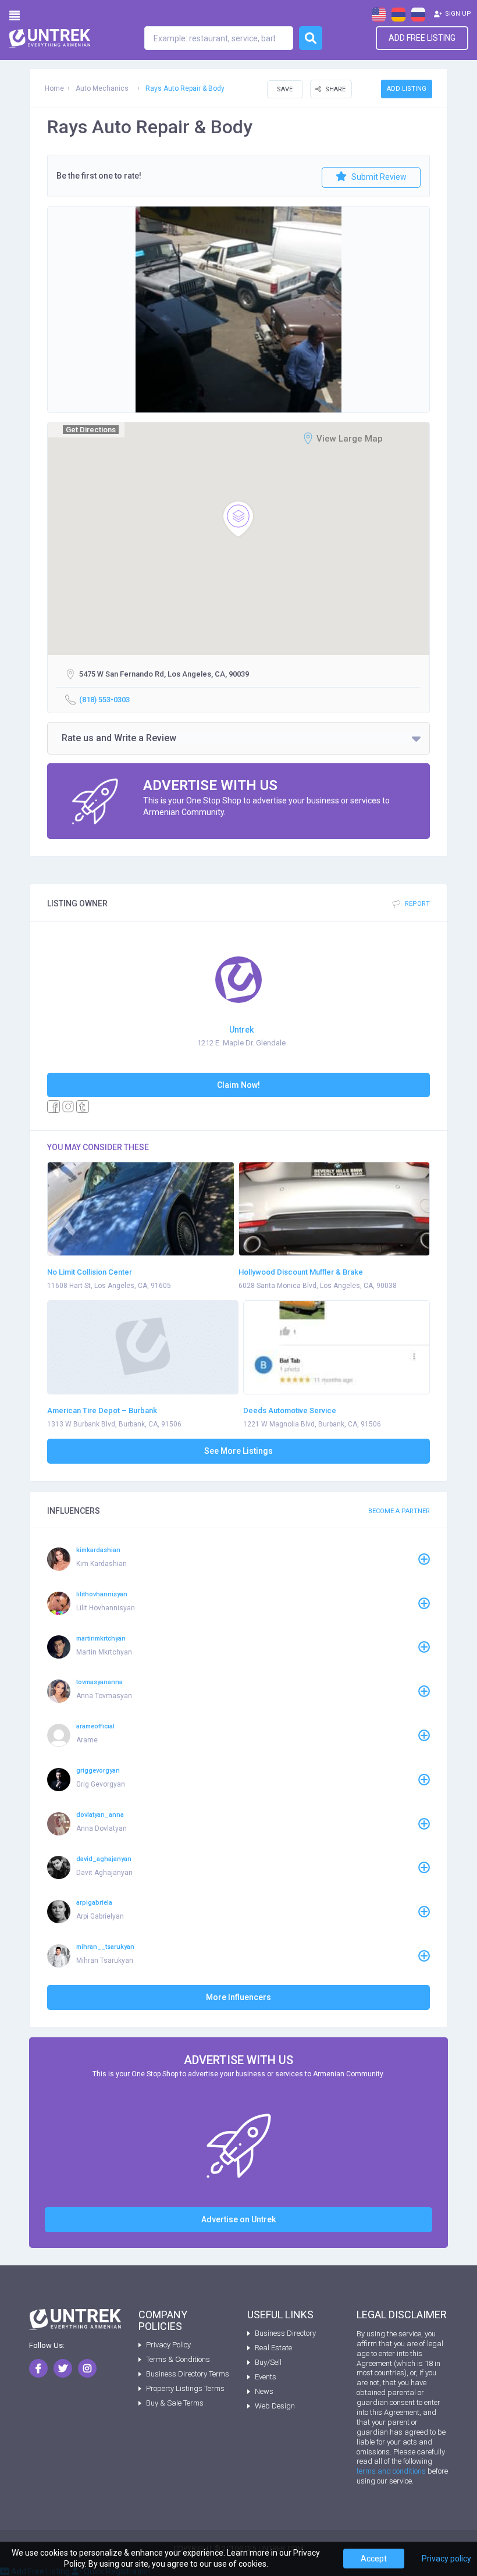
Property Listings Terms (185, 2388)
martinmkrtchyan (101, 1639)
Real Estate (273, 2348)
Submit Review (378, 177)
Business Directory (285, 2333)
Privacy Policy (168, 2345)
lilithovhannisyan (102, 1594)
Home (54, 88)
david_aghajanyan (104, 1859)
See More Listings (238, 1451)
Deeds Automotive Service (290, 1410)
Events (266, 2377)
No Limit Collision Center (90, 1272)
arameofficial (95, 1726)
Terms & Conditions (178, 2359)
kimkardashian (98, 1550)
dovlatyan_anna (100, 1815)
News (264, 2391)
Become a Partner (399, 1511)
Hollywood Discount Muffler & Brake (301, 1272)
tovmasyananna (99, 1682)
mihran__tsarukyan (105, 1947)
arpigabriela (94, 1903)
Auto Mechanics (102, 88)
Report (417, 904)
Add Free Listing (422, 38)
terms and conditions (391, 2471)
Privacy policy (446, 2559)
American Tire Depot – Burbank (102, 1410)
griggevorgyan (98, 1771)
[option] (238, 309)
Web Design (275, 2406)
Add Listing (407, 89)
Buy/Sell (268, 2362)
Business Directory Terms (188, 2374)
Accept (374, 2559)
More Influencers (238, 1997)
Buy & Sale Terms (175, 2403)
